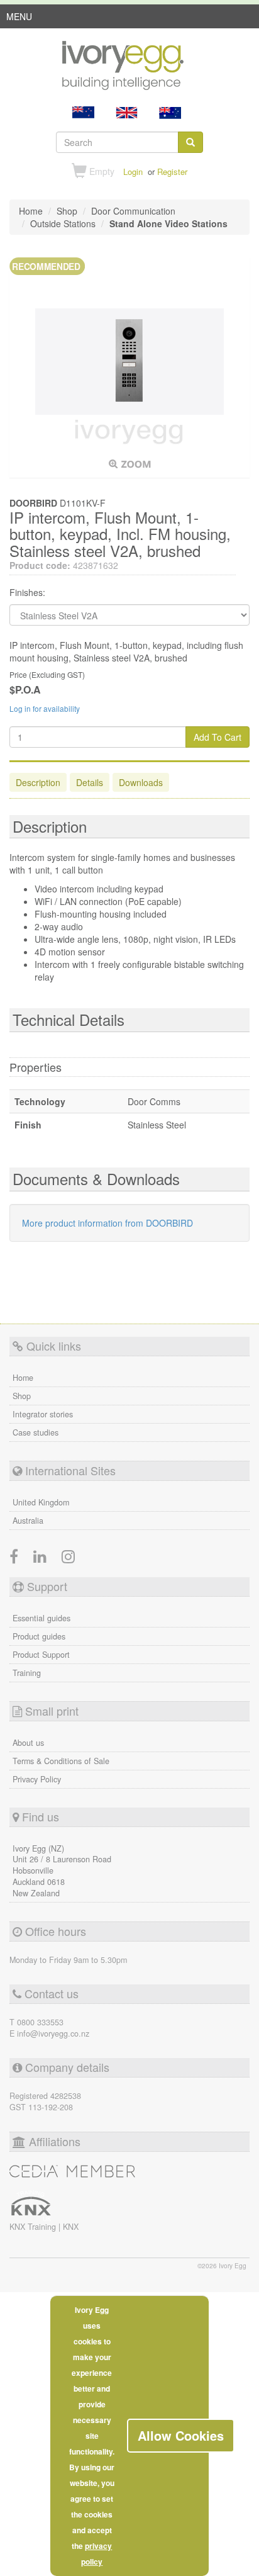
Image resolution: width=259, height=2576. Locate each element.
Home (23, 1378)
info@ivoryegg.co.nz (53, 2033)
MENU (19, 19)
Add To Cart (218, 737)
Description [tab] (38, 782)
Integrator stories (43, 1414)
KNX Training (34, 2227)
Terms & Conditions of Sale (61, 1761)
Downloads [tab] (141, 782)
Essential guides (41, 1618)
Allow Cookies (181, 2435)
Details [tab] (90, 782)
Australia (28, 1521)
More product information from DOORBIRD (107, 1223)
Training (27, 1673)
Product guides (39, 1636)
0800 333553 (40, 2022)
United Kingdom (41, 1502)
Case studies (36, 1432)
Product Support (41, 1655)
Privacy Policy (37, 1779)
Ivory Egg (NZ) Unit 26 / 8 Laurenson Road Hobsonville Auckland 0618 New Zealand (62, 1871)
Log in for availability (45, 708)
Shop (22, 1396)
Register (172, 172)
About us (28, 1743)
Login (133, 172)
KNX (71, 2227)
